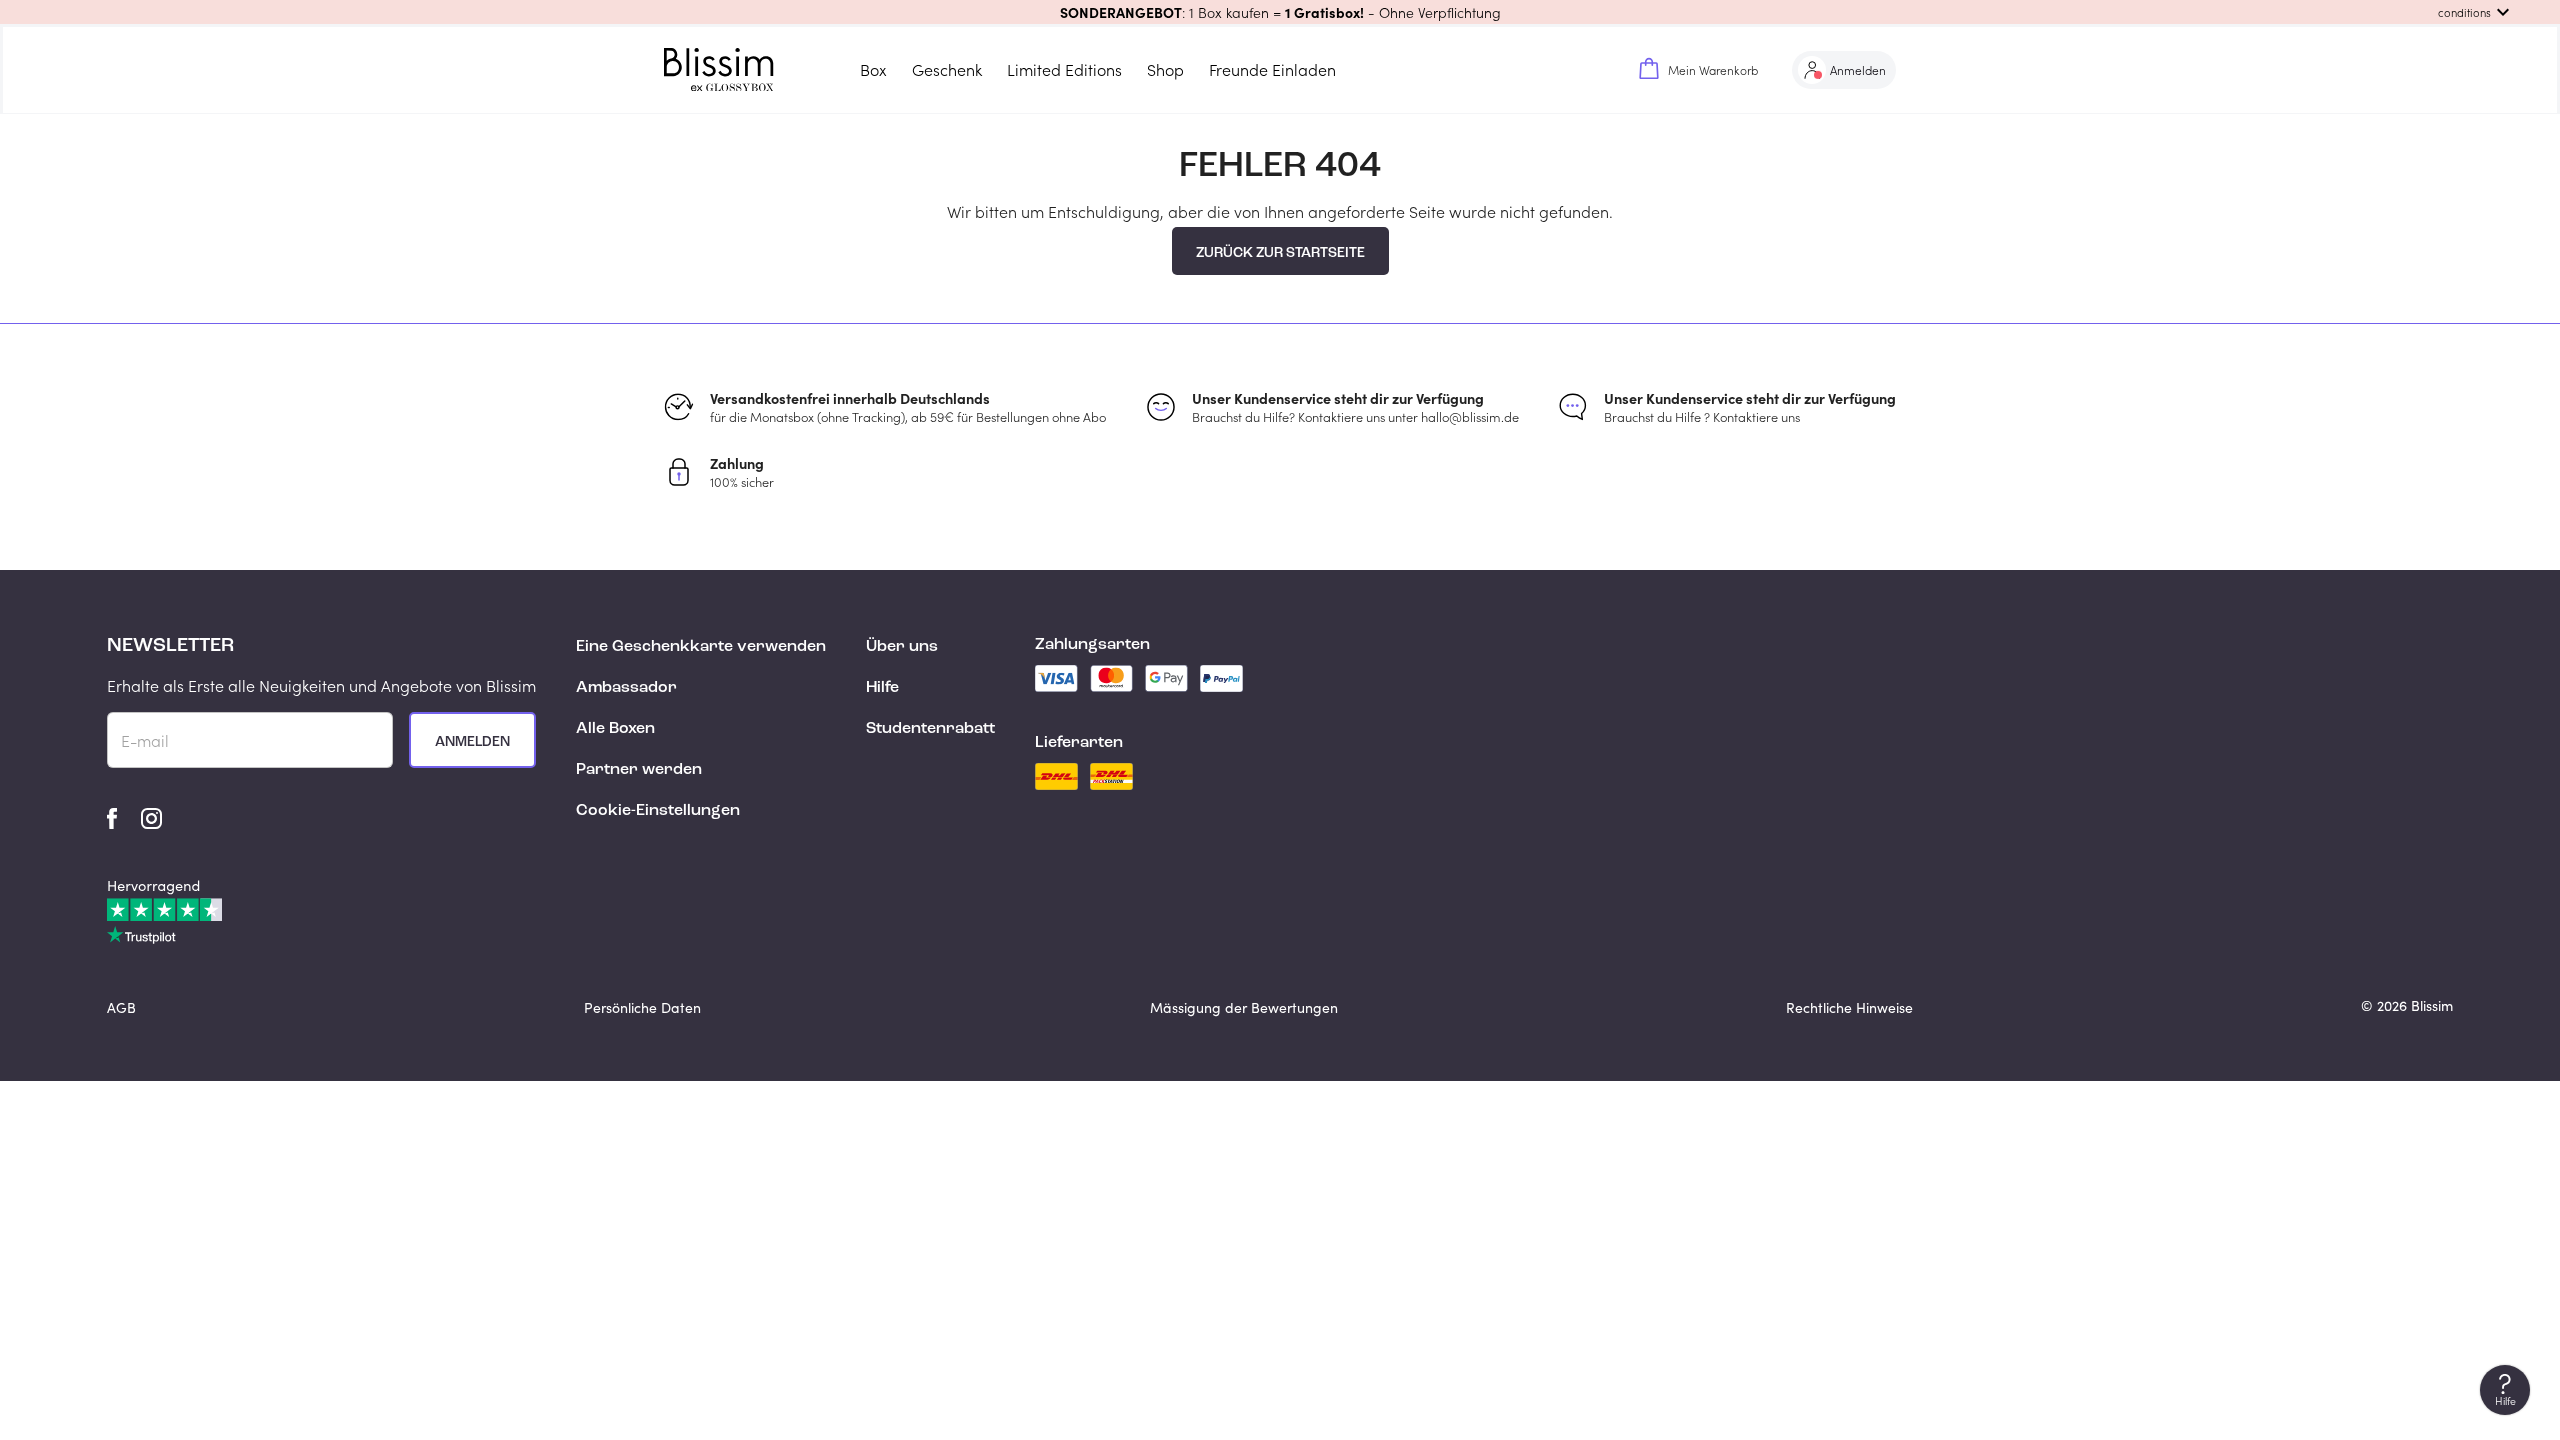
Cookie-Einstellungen (658, 811)
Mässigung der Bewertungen (1244, 1007)
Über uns (902, 647)
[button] (1280, 12)
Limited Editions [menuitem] (1064, 69)
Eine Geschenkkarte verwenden (701, 647)
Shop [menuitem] (1165, 69)
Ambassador (626, 688)
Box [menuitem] (873, 69)
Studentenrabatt (930, 729)
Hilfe (882, 688)
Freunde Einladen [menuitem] (1272, 69)
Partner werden (639, 770)
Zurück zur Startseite (1280, 253)
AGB (121, 1007)
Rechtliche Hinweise (1849, 1007)
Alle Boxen (615, 729)
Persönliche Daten (642, 1007)
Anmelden (472, 742)
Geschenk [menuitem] (947, 69)
